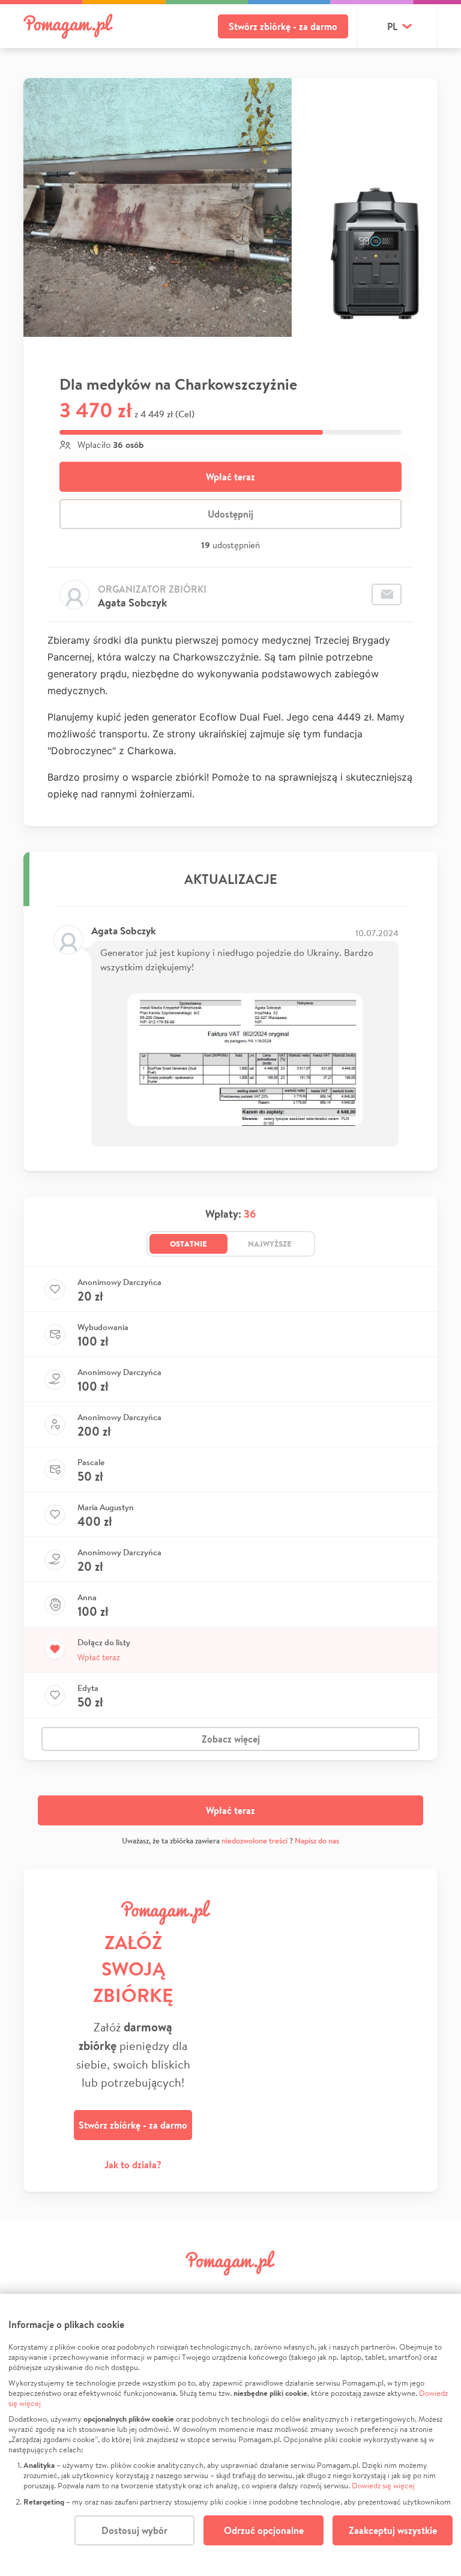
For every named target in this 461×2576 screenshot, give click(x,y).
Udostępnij (230, 514)
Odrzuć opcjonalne (264, 2530)
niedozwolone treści (255, 1841)
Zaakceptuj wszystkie (393, 2530)
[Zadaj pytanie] (387, 594)
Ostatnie (188, 1244)
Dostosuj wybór (134, 2530)
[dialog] (230, 2435)
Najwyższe (270, 1244)
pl (392, 26)
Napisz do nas (317, 1841)
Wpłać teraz (230, 477)
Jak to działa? (133, 2165)
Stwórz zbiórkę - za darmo (283, 26)
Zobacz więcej (231, 1739)
